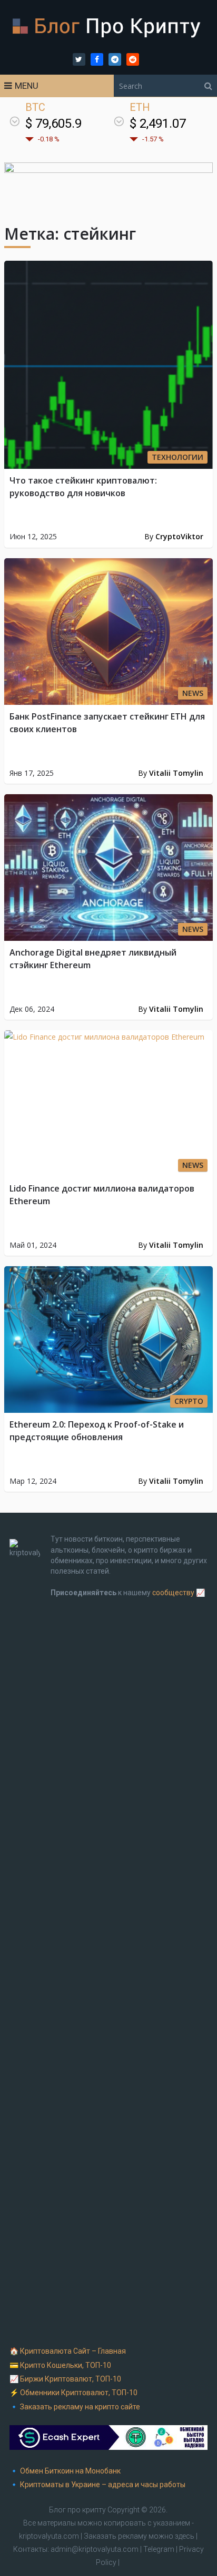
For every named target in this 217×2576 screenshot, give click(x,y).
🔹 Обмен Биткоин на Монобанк (65, 2471)
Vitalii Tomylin (176, 773)
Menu (27, 86)
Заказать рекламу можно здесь (140, 2536)
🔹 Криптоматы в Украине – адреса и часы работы (97, 2485)
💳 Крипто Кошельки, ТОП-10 (60, 2365)
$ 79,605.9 (53, 124)
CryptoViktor (179, 536)
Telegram (159, 2549)
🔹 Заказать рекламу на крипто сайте (75, 2407)
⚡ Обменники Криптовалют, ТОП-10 (73, 2393)
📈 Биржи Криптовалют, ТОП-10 (65, 2379)
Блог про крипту (77, 2510)
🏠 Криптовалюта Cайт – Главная (68, 2351)
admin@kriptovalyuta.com (95, 2549)
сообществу (173, 1593)
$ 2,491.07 (158, 124)
